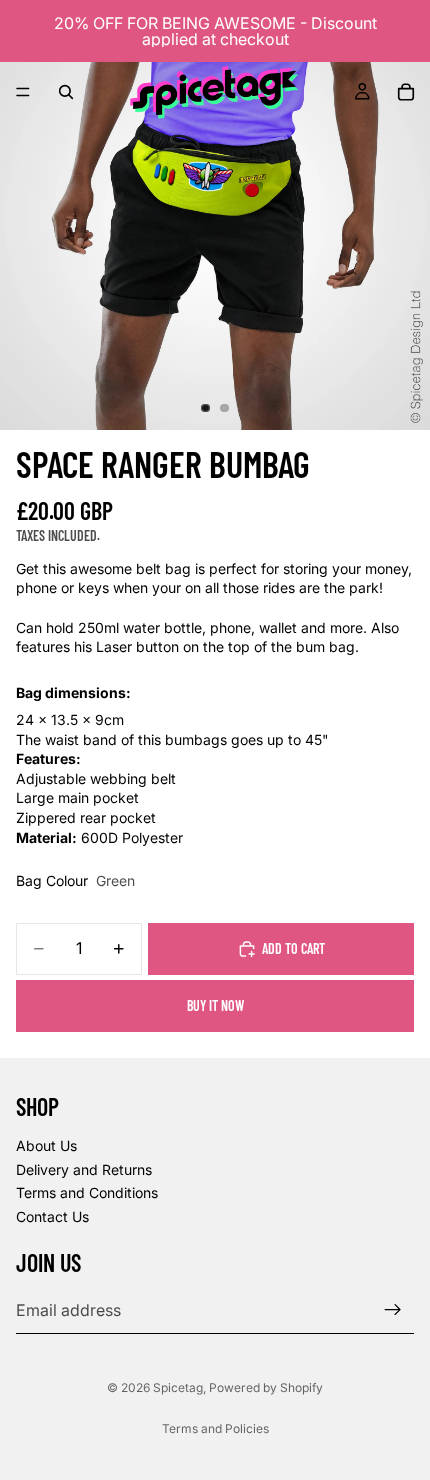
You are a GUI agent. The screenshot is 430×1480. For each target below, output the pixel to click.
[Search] (66, 92)
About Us (46, 1145)
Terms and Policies (215, 1428)
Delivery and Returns (84, 1168)
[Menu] (23, 92)
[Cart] (406, 92)
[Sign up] (393, 1310)
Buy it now (215, 1005)
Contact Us (52, 1216)
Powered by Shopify (266, 1387)
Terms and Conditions (87, 1192)
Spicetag (178, 1387)
